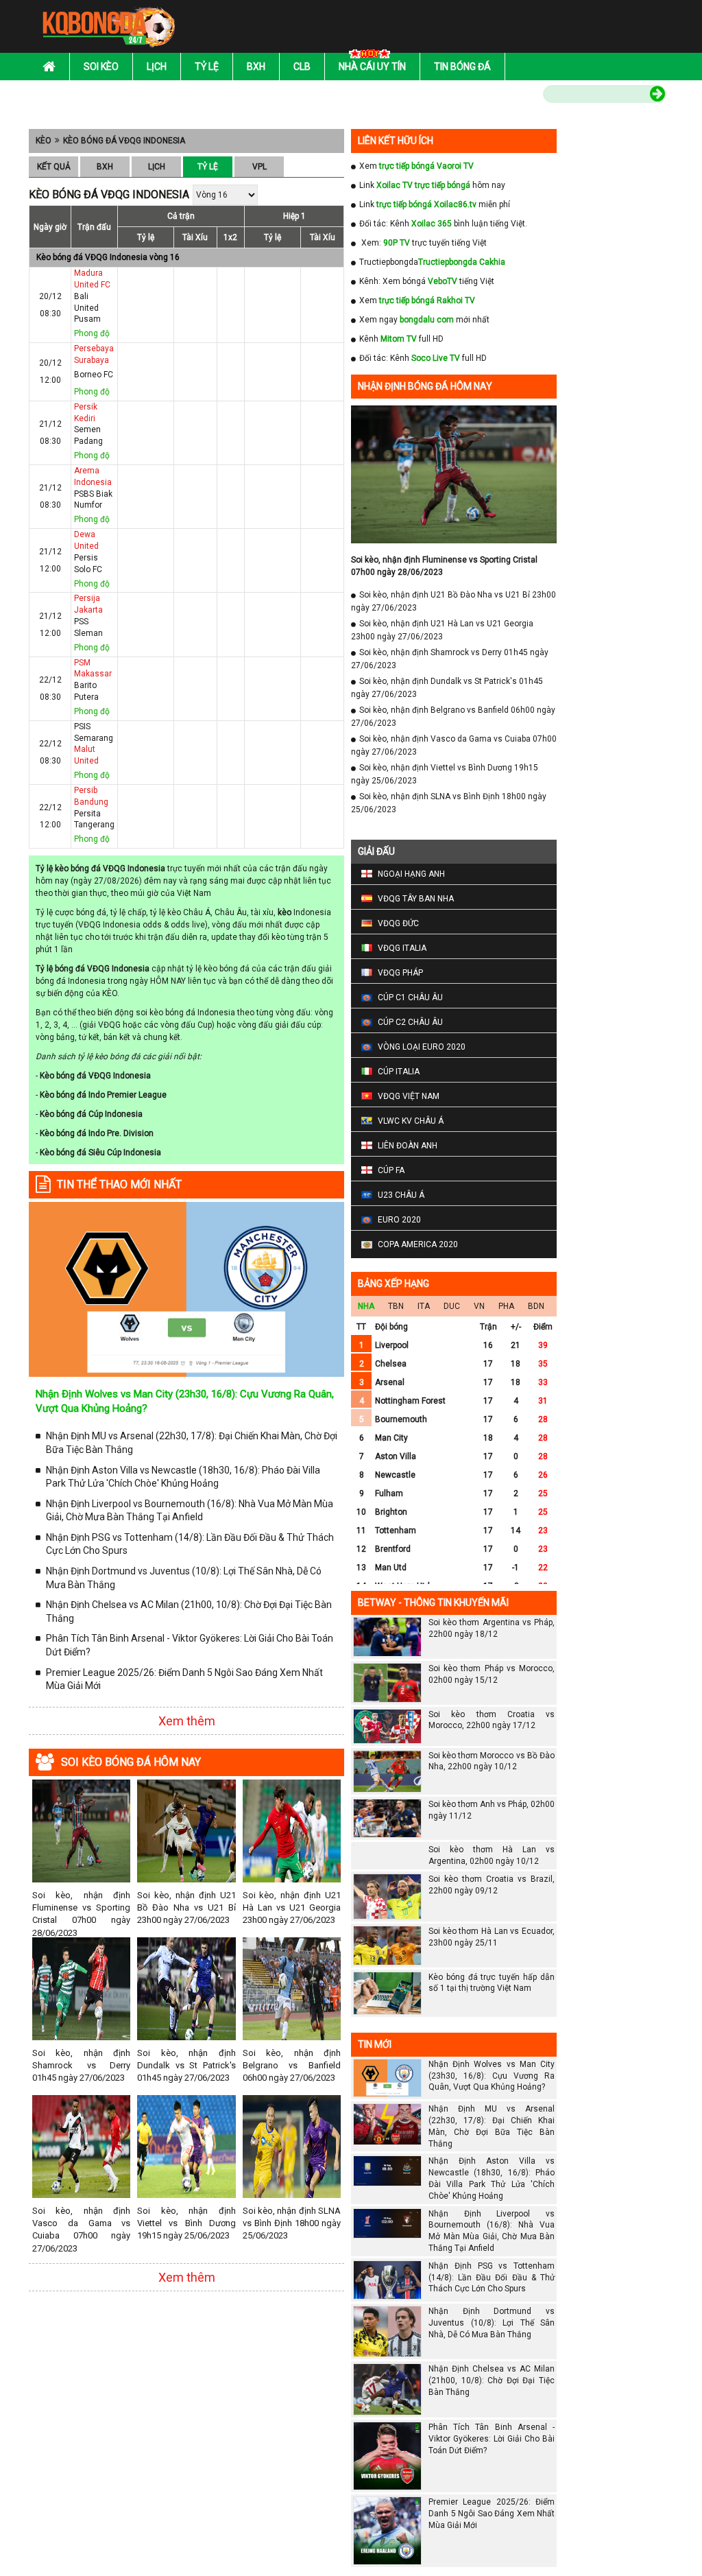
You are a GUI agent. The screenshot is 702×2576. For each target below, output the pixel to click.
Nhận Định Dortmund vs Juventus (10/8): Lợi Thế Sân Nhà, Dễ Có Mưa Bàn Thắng (184, 1578)
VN (479, 1306)
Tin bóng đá (462, 67)
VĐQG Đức (398, 923)
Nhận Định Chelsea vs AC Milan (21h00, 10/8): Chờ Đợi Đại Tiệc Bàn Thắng (189, 1611)
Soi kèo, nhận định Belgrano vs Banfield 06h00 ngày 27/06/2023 (292, 2065)
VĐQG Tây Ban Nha (416, 899)
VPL (259, 167)
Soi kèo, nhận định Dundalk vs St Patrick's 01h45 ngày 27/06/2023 (186, 2065)
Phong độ (92, 333)
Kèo (44, 141)
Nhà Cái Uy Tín (372, 67)
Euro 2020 (399, 1220)
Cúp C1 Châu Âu (410, 997)
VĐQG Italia (402, 948)
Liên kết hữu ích (396, 141)
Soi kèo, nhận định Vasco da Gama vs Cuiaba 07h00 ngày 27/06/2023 (81, 2230)
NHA (366, 1306)
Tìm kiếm (514, 96)
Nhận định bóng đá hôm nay (425, 386)
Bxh (256, 67)
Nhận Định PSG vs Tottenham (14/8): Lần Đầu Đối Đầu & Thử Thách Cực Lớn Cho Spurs (190, 1544)
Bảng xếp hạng (394, 1284)
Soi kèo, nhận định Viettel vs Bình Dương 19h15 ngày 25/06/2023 (186, 2223)
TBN (396, 1306)
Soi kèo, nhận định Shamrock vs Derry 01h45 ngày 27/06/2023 (81, 2065)
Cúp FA (391, 1170)
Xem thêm (187, 1721)
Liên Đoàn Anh (408, 1146)
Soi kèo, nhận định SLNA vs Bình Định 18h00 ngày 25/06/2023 (292, 2223)
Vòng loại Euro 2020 (422, 1047)
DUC (452, 1306)
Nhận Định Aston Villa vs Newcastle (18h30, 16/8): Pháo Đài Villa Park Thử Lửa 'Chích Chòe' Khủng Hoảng (183, 1477)
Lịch (157, 67)
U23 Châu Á (401, 1195)
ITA (424, 1306)
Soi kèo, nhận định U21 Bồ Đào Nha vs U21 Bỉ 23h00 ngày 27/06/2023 (186, 1907)
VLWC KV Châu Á (411, 1121)
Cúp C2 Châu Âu (410, 1022)
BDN (536, 1306)
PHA (506, 1306)
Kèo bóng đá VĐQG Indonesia (124, 141)
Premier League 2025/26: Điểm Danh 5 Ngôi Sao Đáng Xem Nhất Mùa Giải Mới (184, 1679)
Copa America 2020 (418, 1244)
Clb (302, 67)
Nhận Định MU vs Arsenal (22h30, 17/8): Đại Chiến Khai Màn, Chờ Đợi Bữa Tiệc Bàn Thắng (192, 1443)
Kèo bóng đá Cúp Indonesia (91, 1114)
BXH (105, 167)
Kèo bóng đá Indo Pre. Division (97, 1133)
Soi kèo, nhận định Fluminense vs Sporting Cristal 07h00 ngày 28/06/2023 (81, 1914)
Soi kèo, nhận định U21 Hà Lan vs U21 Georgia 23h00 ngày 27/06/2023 (292, 1907)
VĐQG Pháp (400, 973)
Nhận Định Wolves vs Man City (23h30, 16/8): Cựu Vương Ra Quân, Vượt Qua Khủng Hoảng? (492, 2076)
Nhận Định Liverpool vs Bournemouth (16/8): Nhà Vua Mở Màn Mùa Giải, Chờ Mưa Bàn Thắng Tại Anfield (190, 1511)
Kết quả (54, 167)
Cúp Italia (399, 1072)
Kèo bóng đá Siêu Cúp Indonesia (100, 1153)
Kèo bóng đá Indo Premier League (103, 1095)
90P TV (397, 243)
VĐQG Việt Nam (409, 1096)
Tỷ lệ (207, 67)
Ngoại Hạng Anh (411, 874)
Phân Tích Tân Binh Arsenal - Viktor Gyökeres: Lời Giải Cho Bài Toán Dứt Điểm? (190, 1645)
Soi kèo (101, 67)
